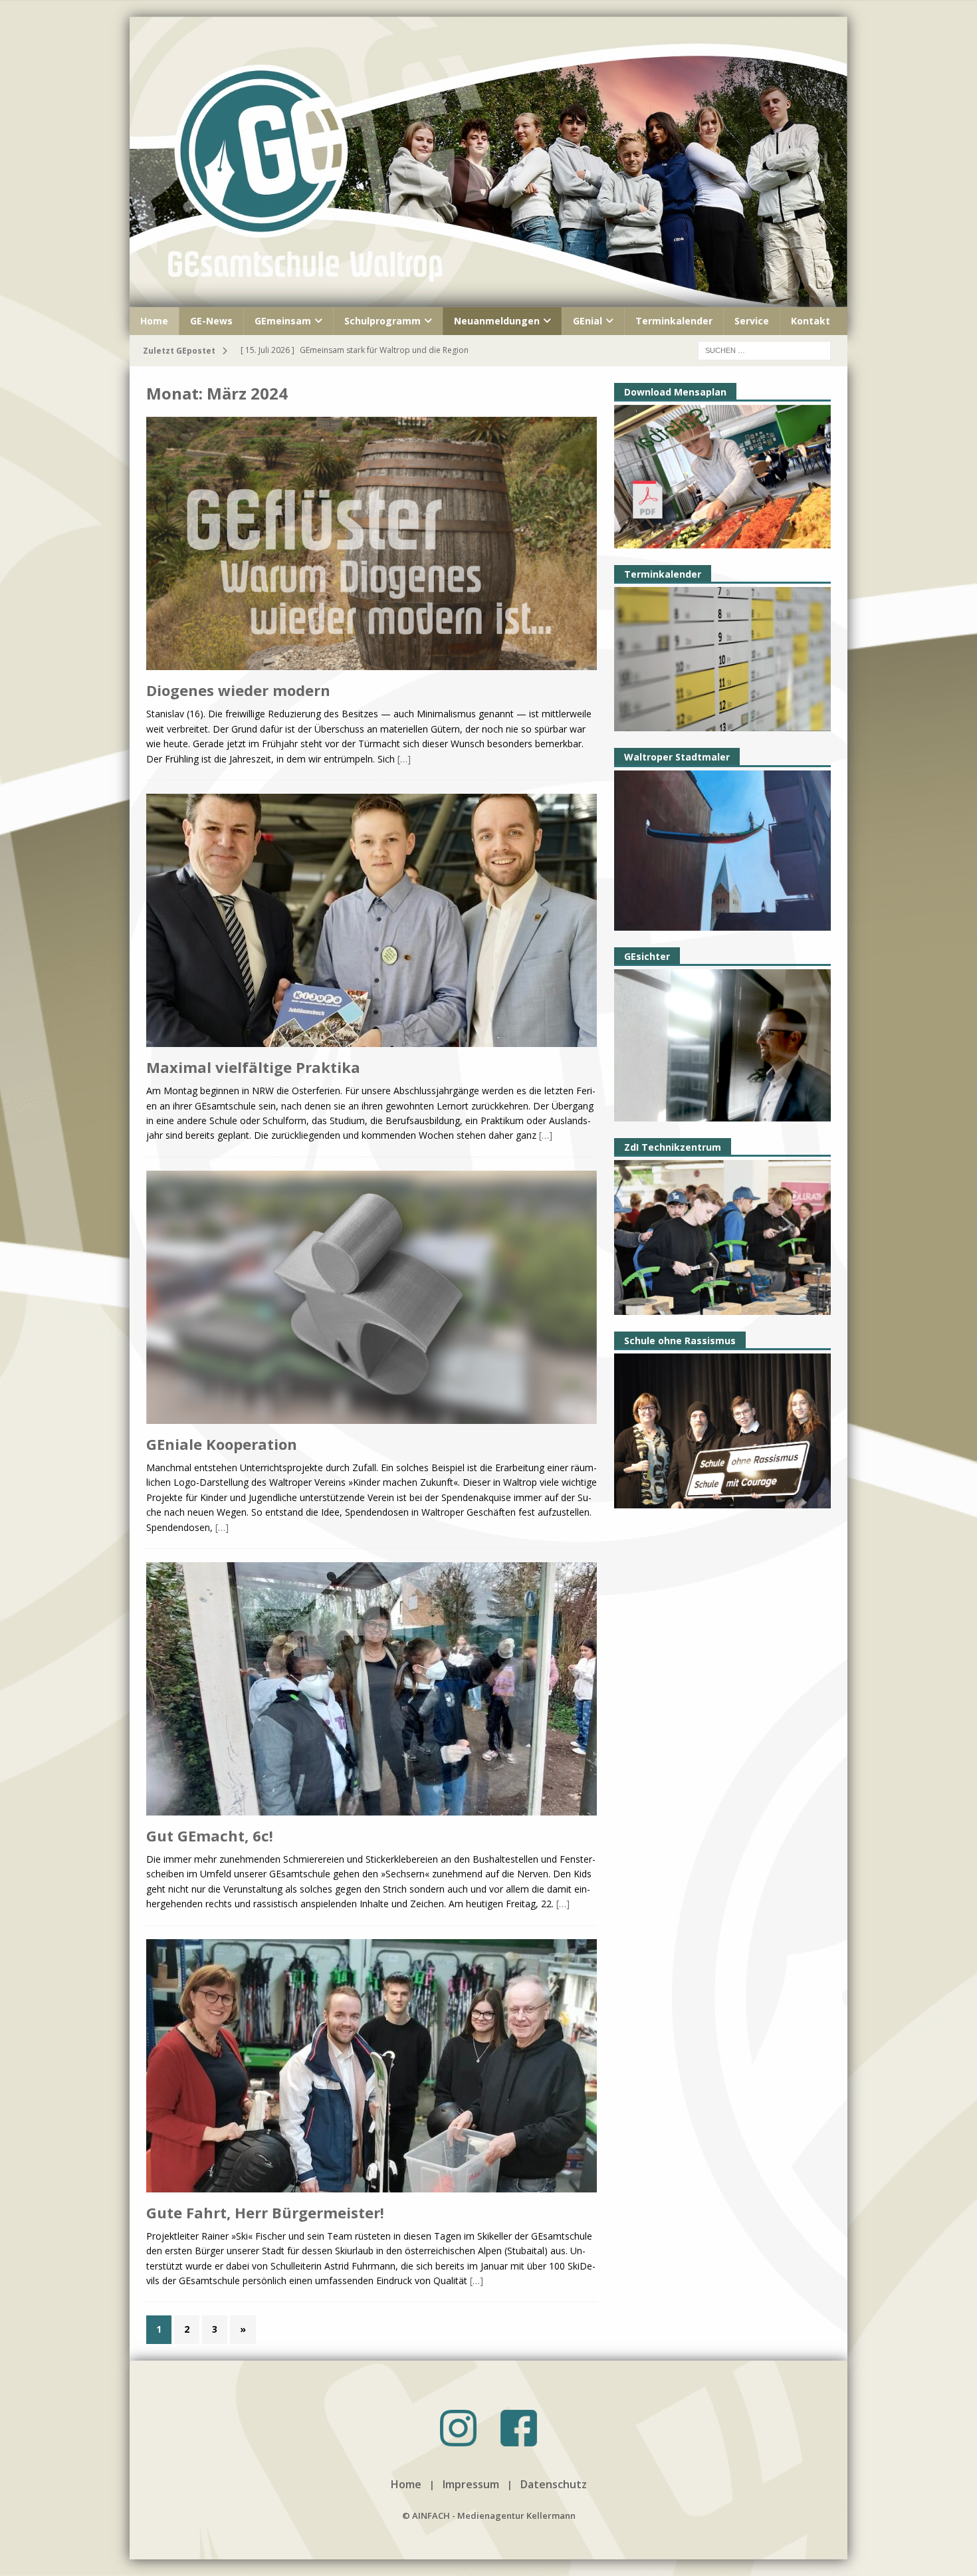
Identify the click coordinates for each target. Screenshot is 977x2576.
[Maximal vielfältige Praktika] (372, 922)
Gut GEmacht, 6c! (210, 1835)
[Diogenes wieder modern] (372, 545)
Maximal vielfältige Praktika (253, 1067)
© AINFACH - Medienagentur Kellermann (489, 2516)
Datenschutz (554, 2484)
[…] (404, 759)
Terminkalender (674, 321)
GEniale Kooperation (222, 1444)
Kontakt (811, 321)
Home (154, 321)
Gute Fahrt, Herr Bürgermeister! (265, 2212)
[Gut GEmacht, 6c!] (372, 1690)
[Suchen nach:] (764, 349)
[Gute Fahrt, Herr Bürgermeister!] (372, 2067)
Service (752, 321)
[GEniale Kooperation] (372, 1299)
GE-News (211, 321)
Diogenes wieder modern (238, 690)
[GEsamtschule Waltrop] (489, 299)
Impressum (471, 2484)
